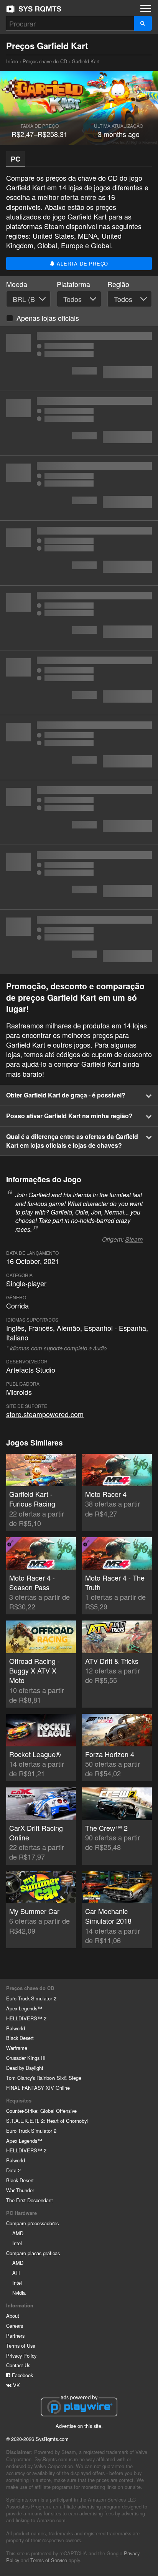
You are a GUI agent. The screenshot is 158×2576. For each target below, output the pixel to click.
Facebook (22, 2375)
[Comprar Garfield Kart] (79, 358)
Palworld (16, 2028)
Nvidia (19, 2293)
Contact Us (18, 2365)
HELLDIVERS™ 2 (26, 2018)
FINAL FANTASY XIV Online (38, 2088)
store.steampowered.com (45, 1414)
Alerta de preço (82, 263)
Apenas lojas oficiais (48, 318)
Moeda (17, 284)
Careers (15, 2326)
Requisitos (19, 2101)
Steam (134, 1239)
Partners (15, 2336)
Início (34, 9)
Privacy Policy (21, 2356)
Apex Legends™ (24, 2008)
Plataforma (73, 284)
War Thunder (20, 2190)
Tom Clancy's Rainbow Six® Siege (44, 2078)
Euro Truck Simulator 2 (31, 1998)
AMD (18, 2233)
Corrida (17, 1305)
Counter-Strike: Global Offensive (41, 2111)
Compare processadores (32, 2223)
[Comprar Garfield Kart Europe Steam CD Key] (79, 618)
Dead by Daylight (25, 2068)
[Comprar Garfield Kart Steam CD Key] (79, 683)
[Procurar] (143, 23)
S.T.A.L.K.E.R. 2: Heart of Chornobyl (47, 2121)
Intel (17, 2243)
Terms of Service (49, 2560)
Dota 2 (13, 2170)
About (13, 2316)
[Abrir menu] (146, 8)
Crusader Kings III (26, 2058)
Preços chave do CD (45, 61)
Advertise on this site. (79, 2426)
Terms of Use (21, 2346)
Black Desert (20, 2038)
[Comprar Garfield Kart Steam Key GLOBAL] (79, 877)
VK (16, 2385)
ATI (16, 2273)
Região (118, 284)
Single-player (26, 1283)
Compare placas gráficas (33, 2253)
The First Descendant (30, 2200)
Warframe (17, 2048)
